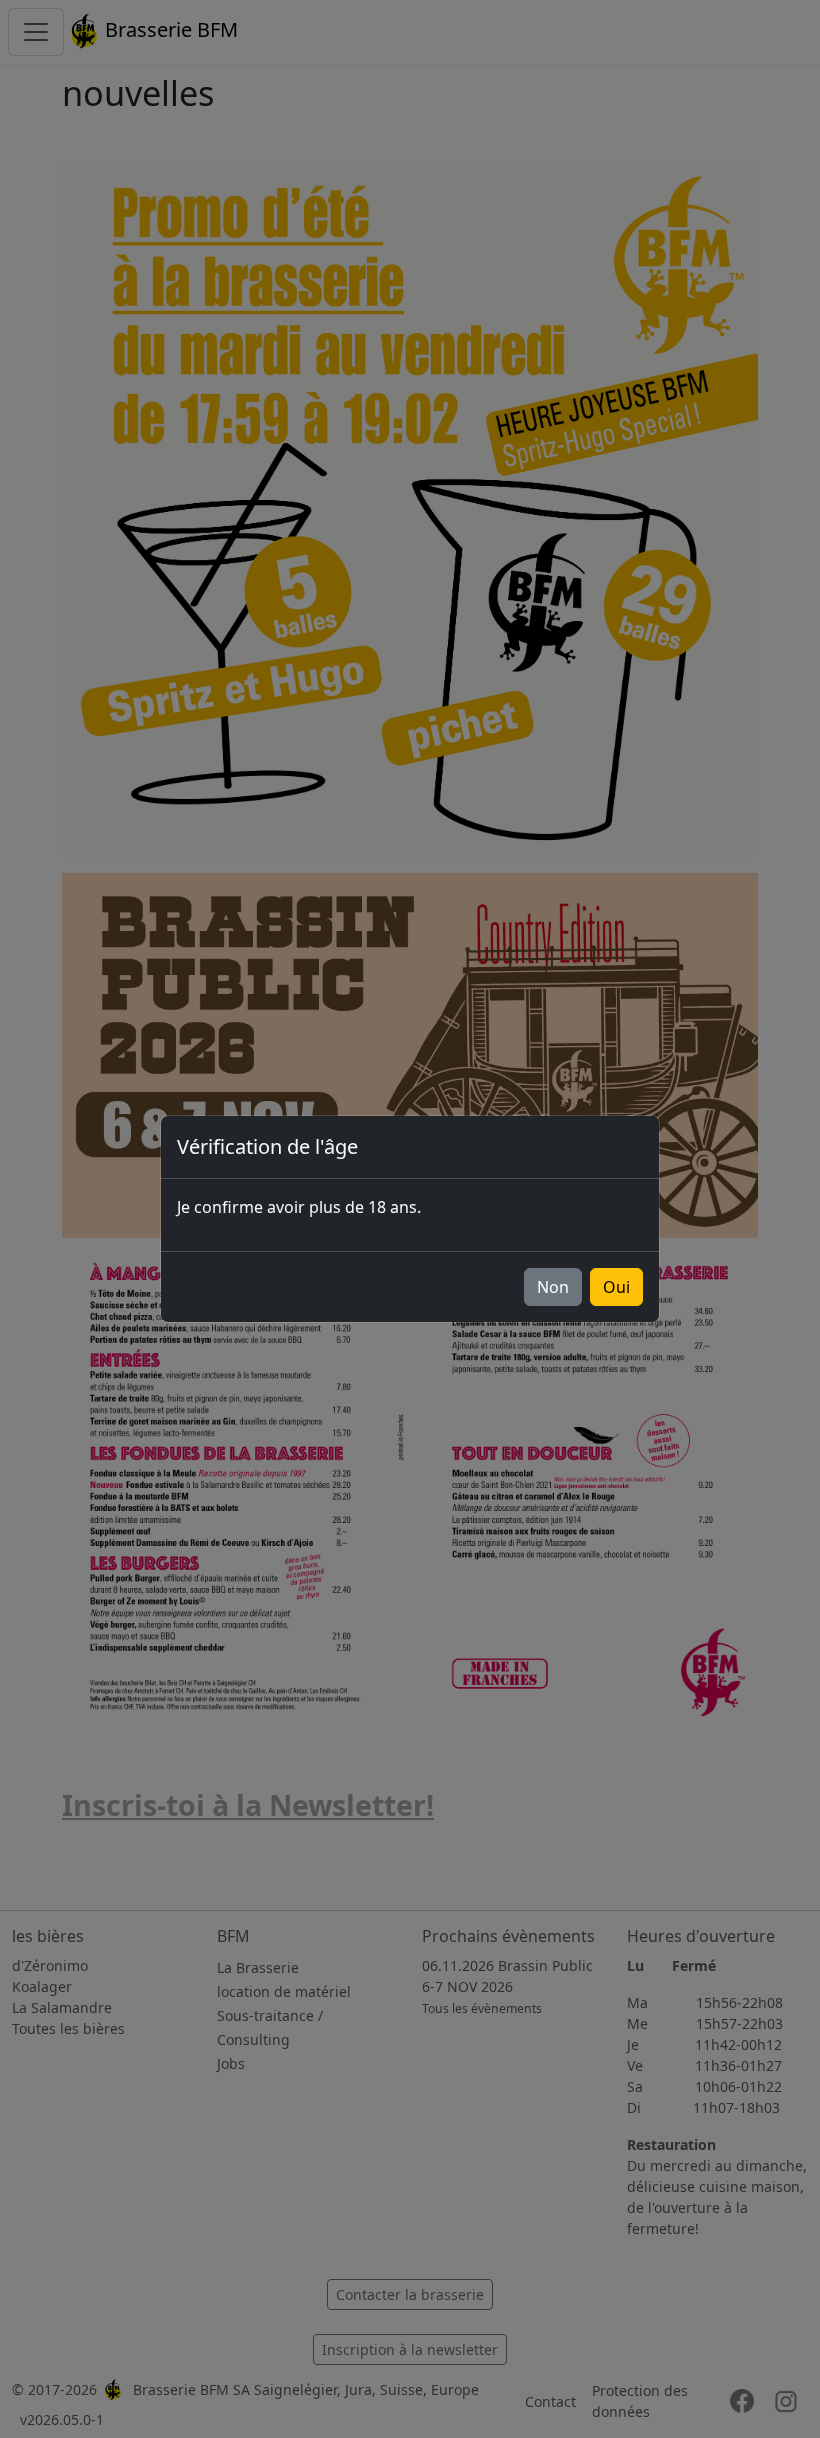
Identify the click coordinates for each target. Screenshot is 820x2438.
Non (553, 1287)
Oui (616, 1287)
